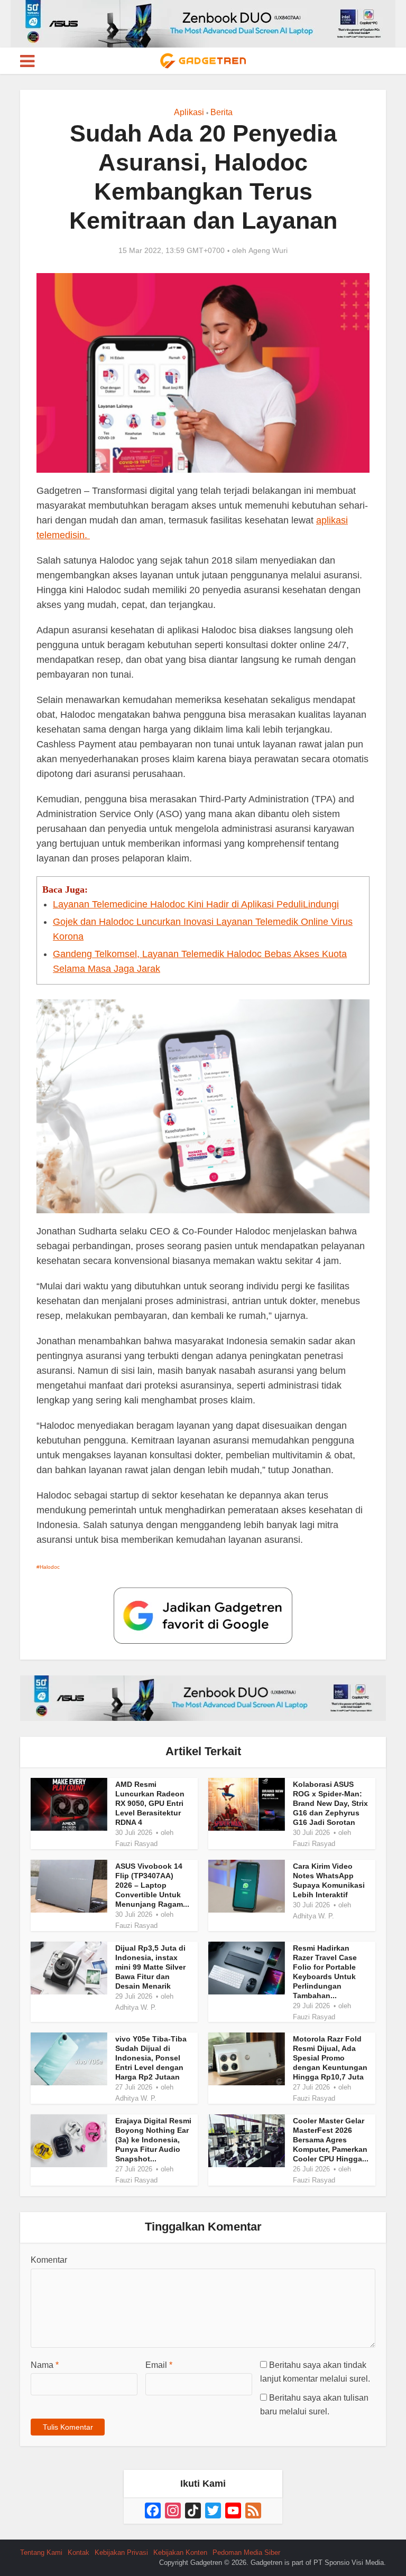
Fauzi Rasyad (136, 1844)
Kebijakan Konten (180, 2552)
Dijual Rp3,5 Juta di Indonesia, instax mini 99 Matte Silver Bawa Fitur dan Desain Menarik (150, 1967)
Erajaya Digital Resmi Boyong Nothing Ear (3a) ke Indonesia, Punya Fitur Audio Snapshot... (153, 2140)
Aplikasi (189, 112)
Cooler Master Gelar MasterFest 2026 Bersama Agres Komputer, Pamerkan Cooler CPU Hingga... (331, 2140)
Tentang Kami (41, 2552)
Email (159, 2365)
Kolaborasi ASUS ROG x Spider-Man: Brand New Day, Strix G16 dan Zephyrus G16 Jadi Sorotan (330, 1803)
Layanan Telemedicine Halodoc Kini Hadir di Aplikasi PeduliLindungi (196, 904)
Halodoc (50, 1567)
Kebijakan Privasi (121, 2552)
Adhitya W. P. (313, 1916)
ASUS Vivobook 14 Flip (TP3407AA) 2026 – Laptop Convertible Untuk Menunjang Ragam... (152, 1885)
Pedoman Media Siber (246, 2552)
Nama (45, 2365)
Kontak (79, 2552)
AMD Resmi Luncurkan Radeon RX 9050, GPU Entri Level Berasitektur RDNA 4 (150, 1803)
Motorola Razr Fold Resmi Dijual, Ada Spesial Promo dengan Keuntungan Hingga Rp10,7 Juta (330, 2058)
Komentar (49, 2260)
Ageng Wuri (268, 250)
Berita (222, 112)
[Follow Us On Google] (203, 1615)
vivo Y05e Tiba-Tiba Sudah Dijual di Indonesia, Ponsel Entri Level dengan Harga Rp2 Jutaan (151, 2058)
